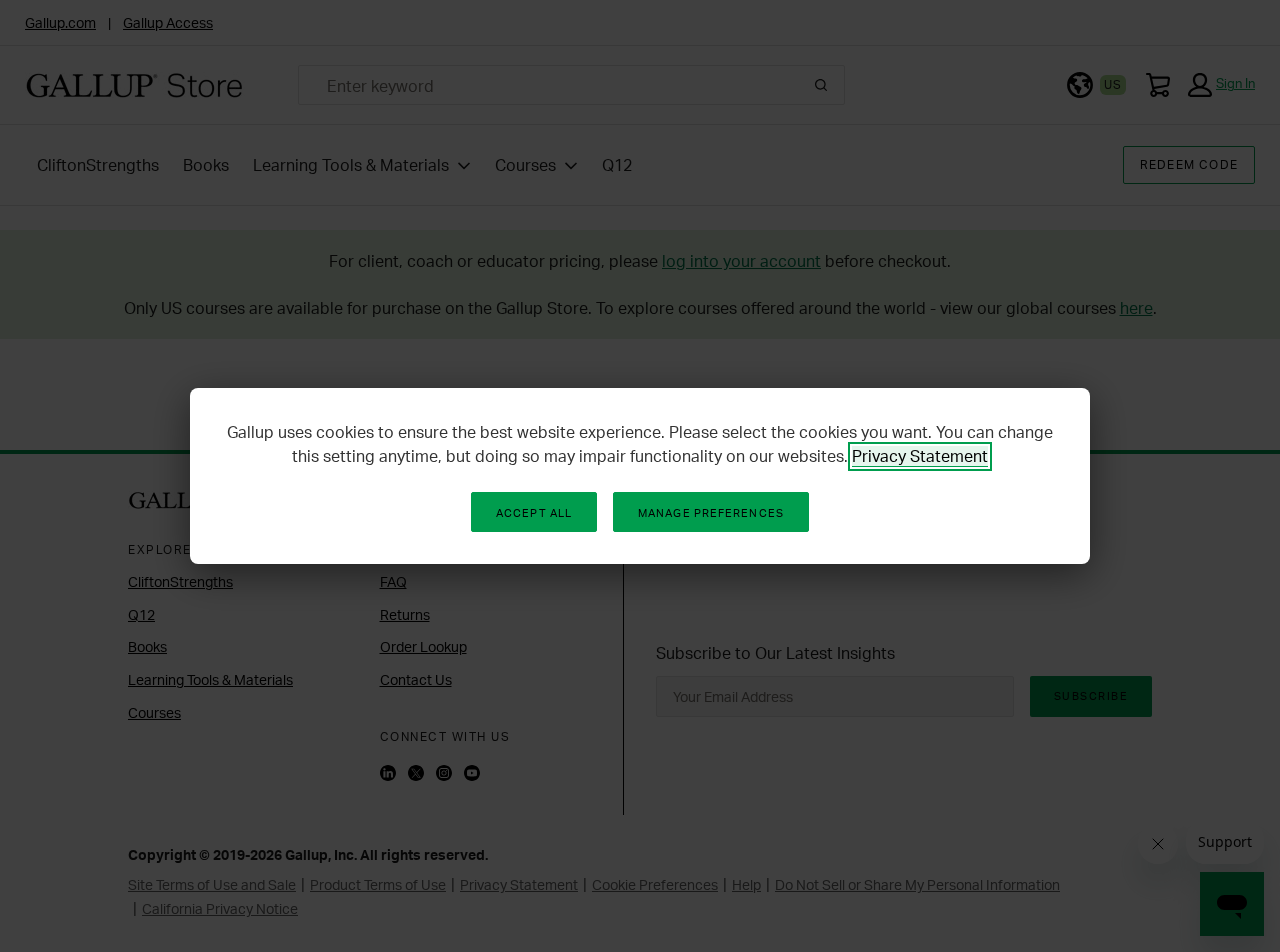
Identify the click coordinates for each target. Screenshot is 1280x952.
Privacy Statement (920, 456)
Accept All (534, 513)
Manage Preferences (711, 513)
